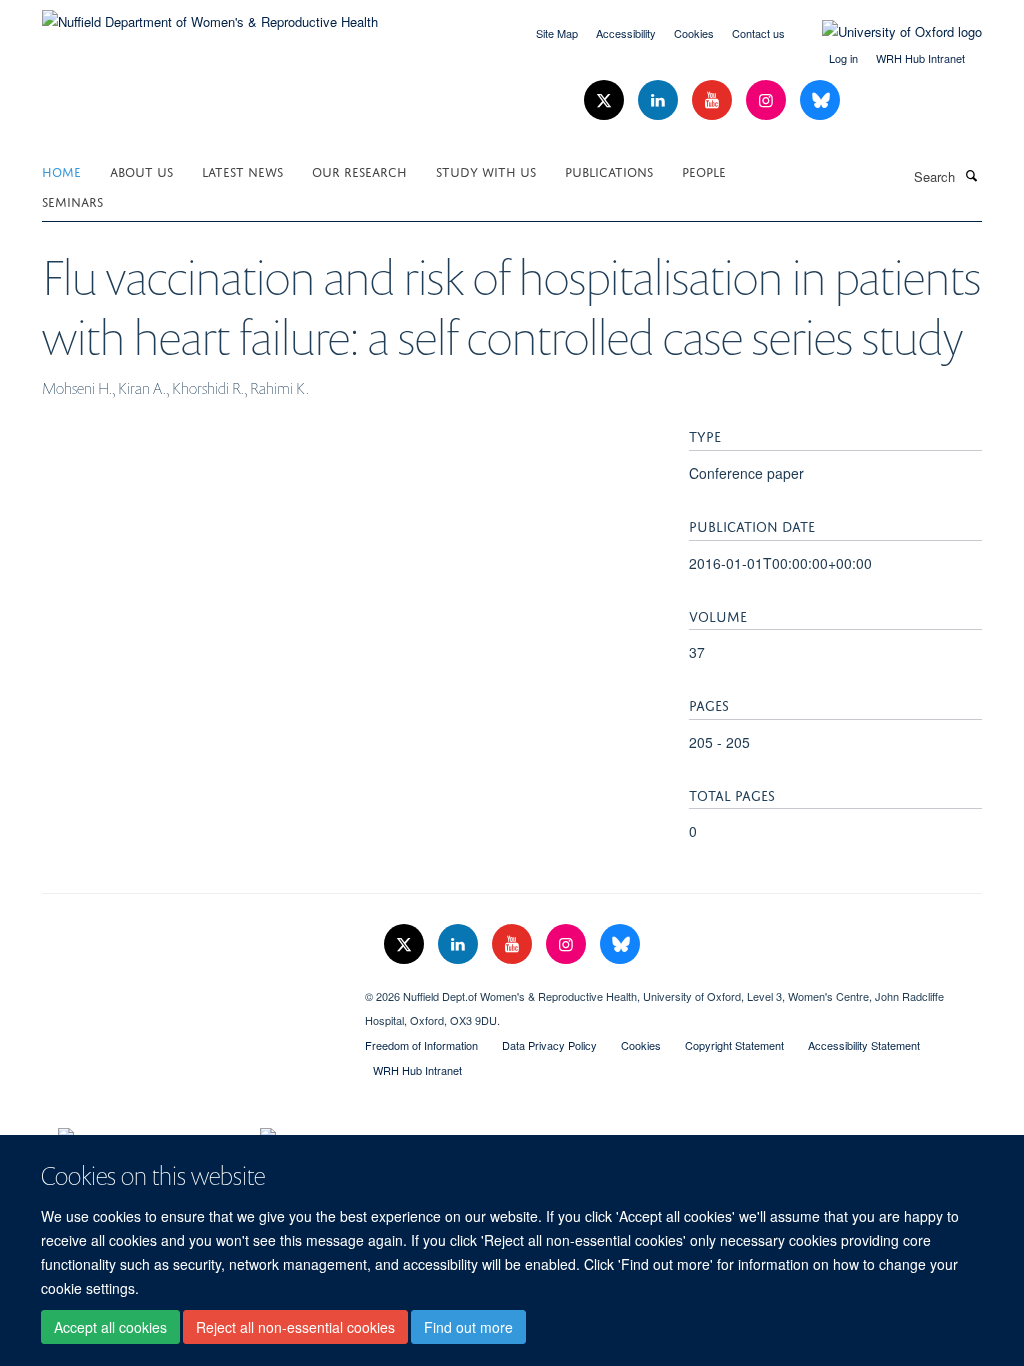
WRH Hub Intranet (920, 58)
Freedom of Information (421, 1045)
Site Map (557, 33)
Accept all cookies (110, 1327)
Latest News (242, 170)
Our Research (359, 170)
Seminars (72, 200)
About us (141, 170)
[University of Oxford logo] (887, 32)
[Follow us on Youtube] (714, 100)
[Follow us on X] (606, 100)
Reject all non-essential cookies (295, 1327)
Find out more (468, 1327)
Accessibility (626, 33)
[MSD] (188, 989)
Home (61, 170)
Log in (843, 58)
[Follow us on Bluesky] (820, 100)
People (704, 170)
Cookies (694, 33)
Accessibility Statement (864, 1045)
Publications (609, 170)
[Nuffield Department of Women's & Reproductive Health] (210, 14)
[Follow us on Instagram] (768, 100)
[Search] (971, 175)
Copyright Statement (734, 1045)
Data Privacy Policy (549, 1045)
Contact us (758, 33)
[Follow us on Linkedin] (660, 100)
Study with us (486, 170)
